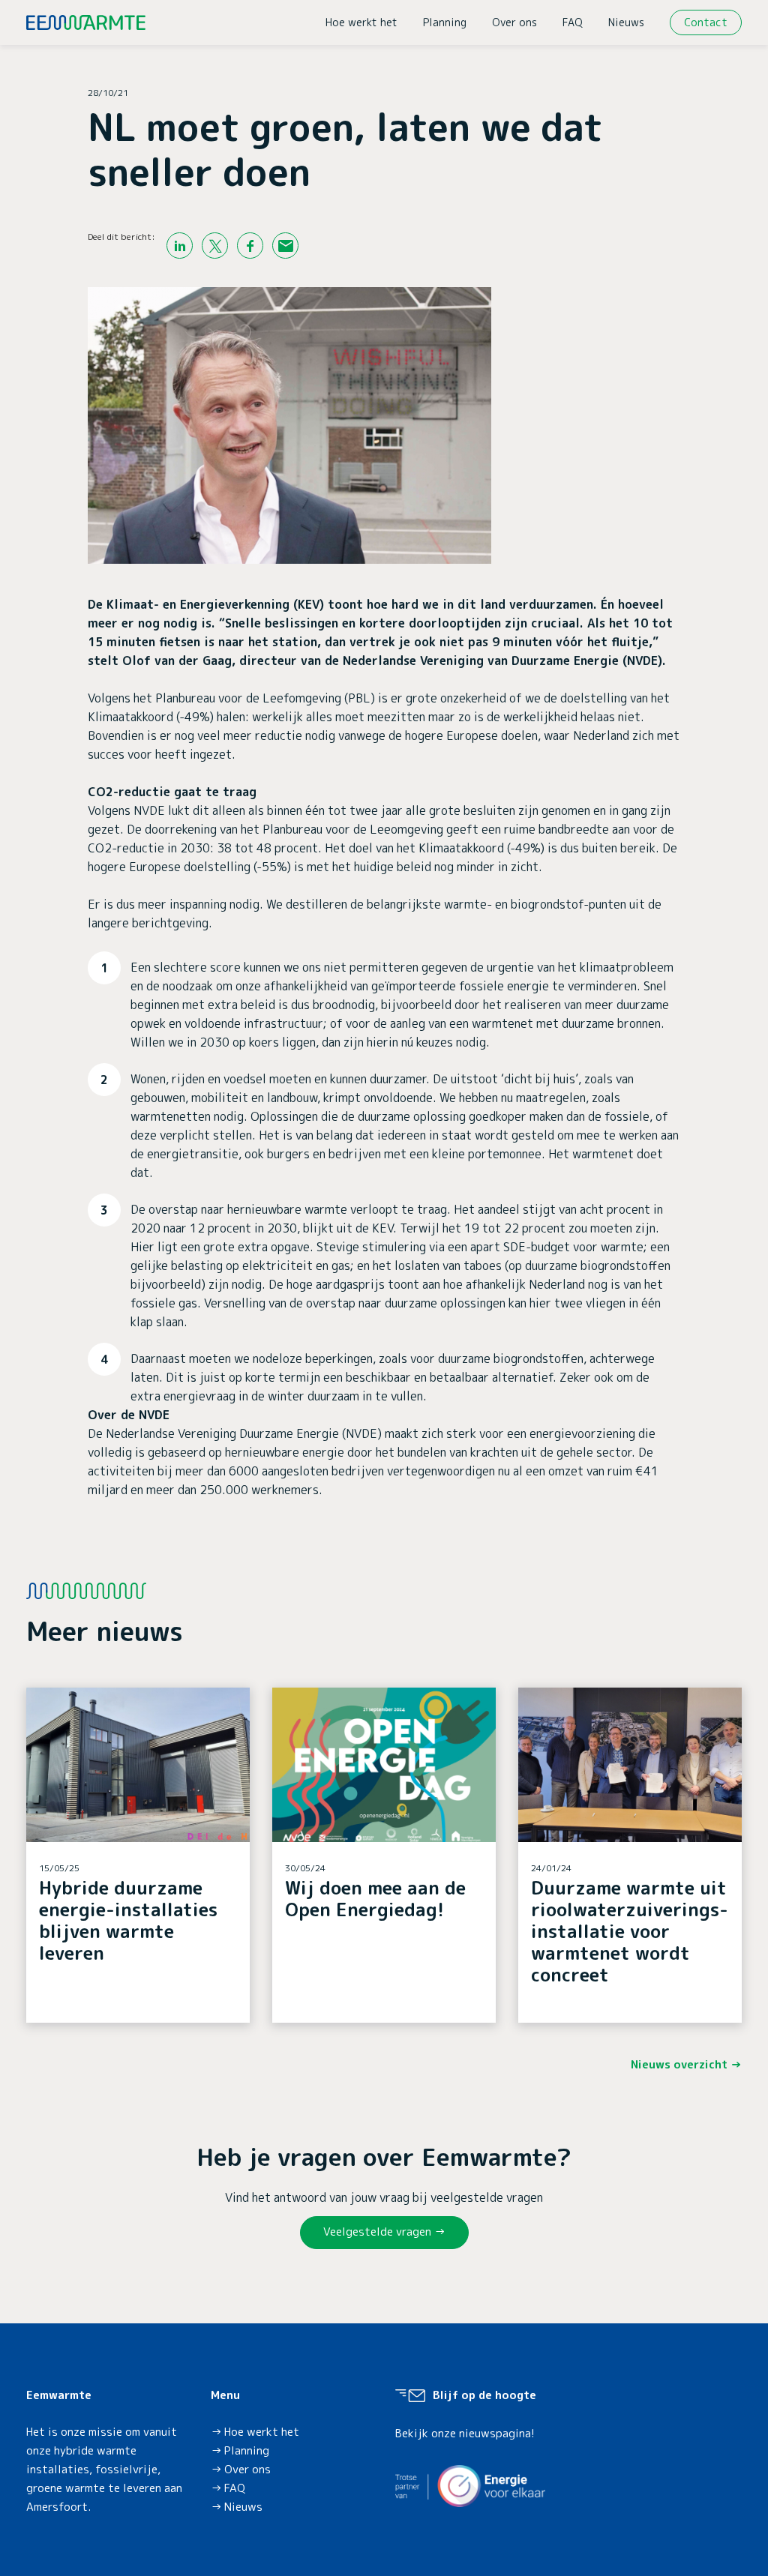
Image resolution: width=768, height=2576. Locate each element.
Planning (445, 22)
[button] (138, 1855)
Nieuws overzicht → (686, 2064)
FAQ (573, 22)
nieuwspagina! (497, 2433)
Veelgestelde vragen (377, 2232)
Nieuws (626, 22)
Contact (706, 22)
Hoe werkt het (361, 22)
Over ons (514, 22)
